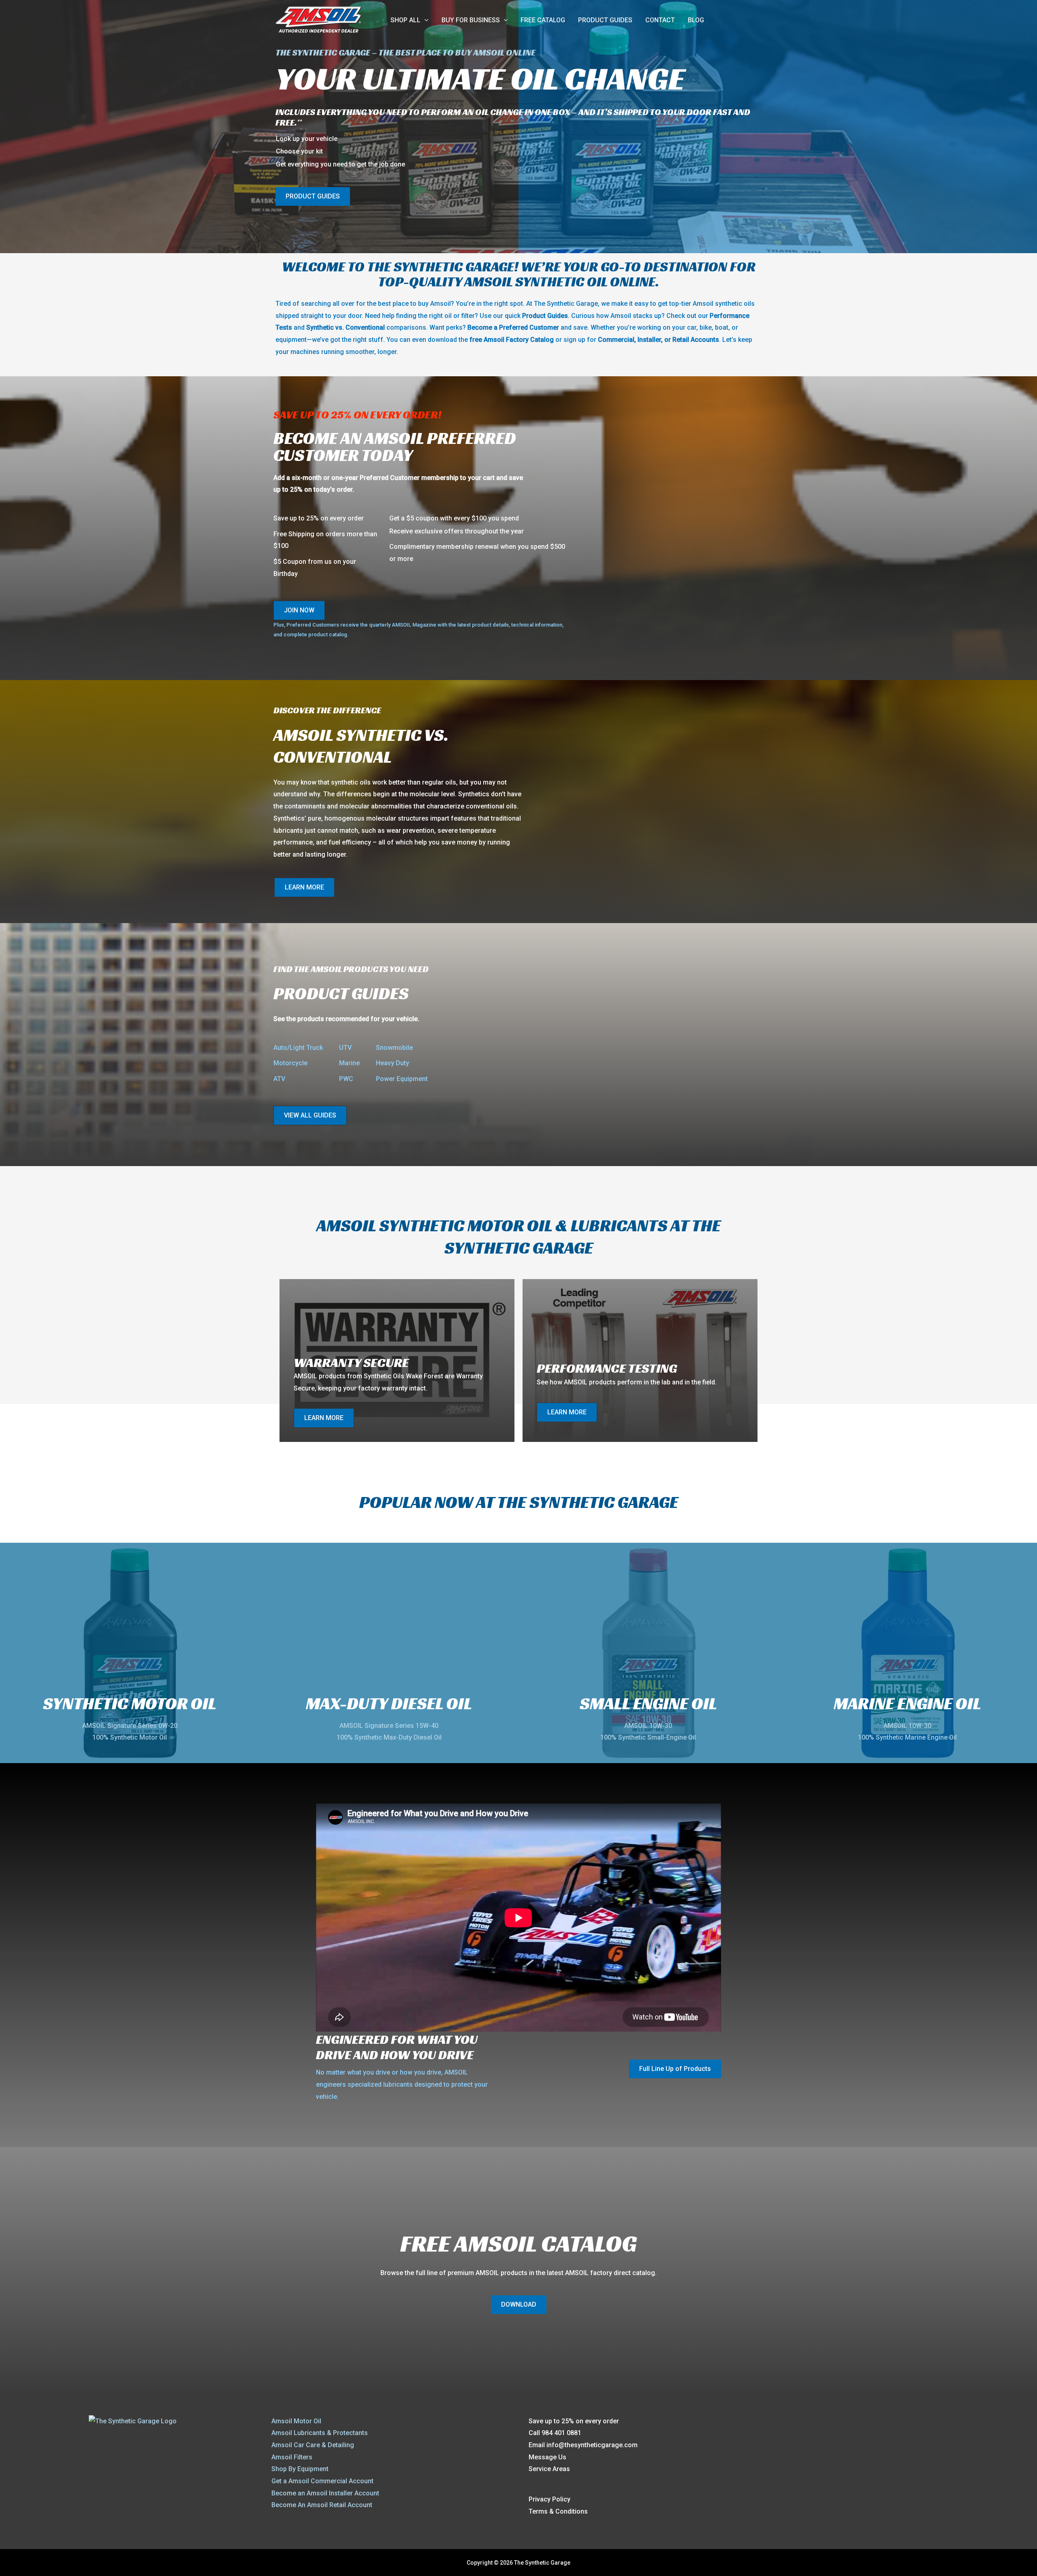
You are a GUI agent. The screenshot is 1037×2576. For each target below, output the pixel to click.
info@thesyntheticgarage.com (592, 2445)
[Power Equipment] (402, 1079)
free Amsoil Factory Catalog (512, 340)
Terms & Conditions (558, 2511)
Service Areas (549, 2469)
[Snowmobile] (394, 1048)
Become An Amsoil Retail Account (322, 2505)
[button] (425, 20)
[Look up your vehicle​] (307, 139)
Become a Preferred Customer (513, 327)
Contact (660, 20)
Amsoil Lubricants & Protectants (320, 2433)
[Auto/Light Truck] (298, 1048)
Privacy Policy (549, 2499)
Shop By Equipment (300, 2469)
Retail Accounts (696, 340)
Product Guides (605, 20)
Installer (649, 340)
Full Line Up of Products (675, 2069)
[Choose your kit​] (299, 151)
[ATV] (279, 1079)
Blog (696, 20)
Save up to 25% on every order (574, 2421)
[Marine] (349, 1063)
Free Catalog (543, 20)
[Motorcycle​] (290, 1063)
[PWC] (346, 1079)
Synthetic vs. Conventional (346, 327)
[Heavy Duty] (393, 1063)
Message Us (547, 2457)
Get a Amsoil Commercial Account (322, 2481)
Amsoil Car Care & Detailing (313, 2445)
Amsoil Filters (292, 2457)
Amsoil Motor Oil (296, 2421)
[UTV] (345, 1048)
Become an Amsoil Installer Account (325, 2493)
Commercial (616, 340)
